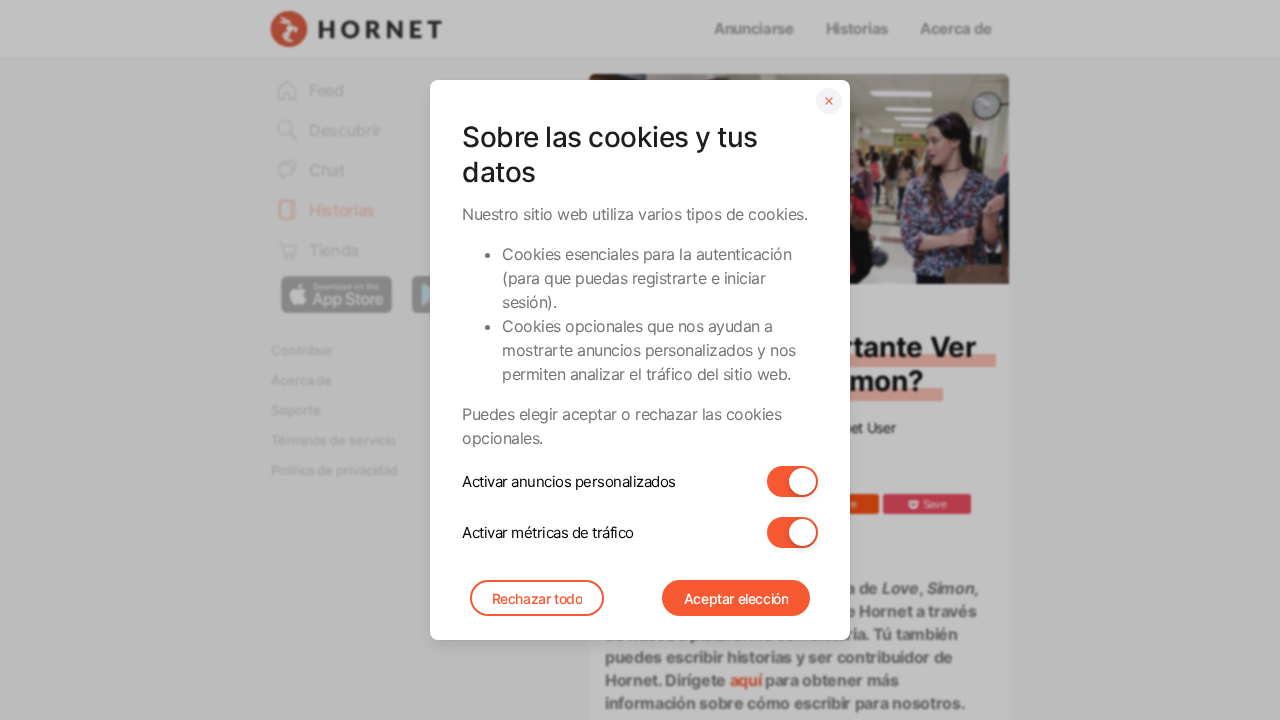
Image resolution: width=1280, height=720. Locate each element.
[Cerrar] (829, 101)
